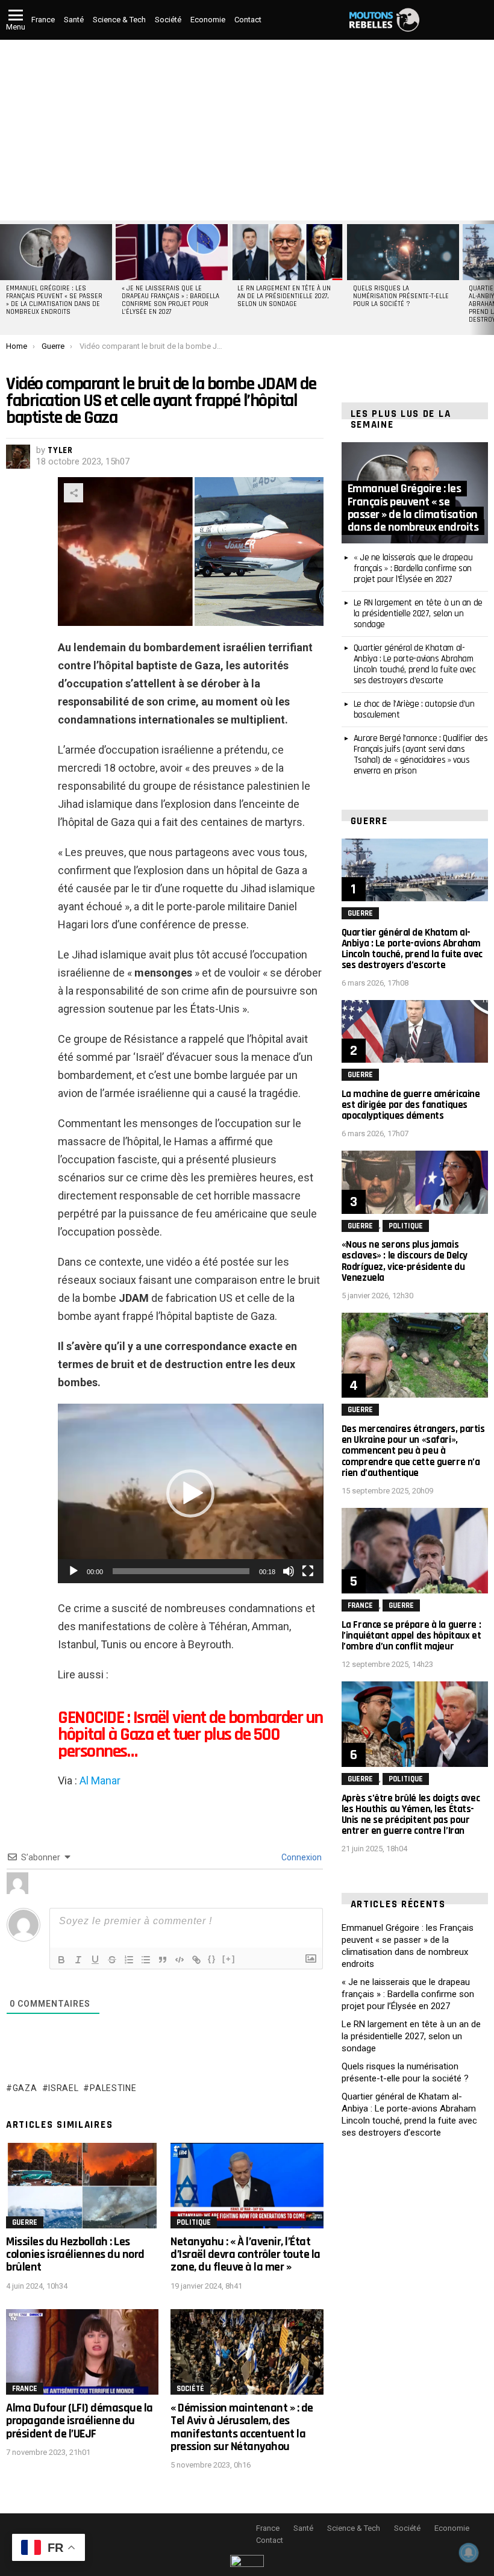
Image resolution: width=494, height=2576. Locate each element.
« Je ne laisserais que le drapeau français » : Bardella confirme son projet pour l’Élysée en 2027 (170, 300)
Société (168, 20)
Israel (63, 2088)
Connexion (301, 1857)
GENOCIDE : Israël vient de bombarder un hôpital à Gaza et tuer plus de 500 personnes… (190, 1734)
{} (212, 1959)
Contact (248, 20)
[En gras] (61, 1960)
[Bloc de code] (180, 1960)
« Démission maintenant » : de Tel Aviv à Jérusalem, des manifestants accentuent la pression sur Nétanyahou (242, 2427)
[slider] (181, 1571)
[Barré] (112, 1960)
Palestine (113, 2088)
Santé (74, 20)
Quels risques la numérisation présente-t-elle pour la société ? (401, 296)
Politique (194, 2222)
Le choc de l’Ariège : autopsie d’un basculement (414, 709)
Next (488, 278)
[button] (190, 1493)
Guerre (25, 2222)
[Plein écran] (308, 1571)
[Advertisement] (247, 130)
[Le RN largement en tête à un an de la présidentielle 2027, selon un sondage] (287, 252)
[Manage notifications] (469, 2553)
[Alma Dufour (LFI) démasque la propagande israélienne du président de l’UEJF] (82, 2352)
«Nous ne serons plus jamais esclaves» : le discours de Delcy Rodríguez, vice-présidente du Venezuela (405, 1261)
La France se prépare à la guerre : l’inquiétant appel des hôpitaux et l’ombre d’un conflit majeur (411, 1636)
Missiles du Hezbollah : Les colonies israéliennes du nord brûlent (75, 2255)
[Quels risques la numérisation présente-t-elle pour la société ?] (403, 252)
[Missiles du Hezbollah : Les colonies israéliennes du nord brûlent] (82, 2186)
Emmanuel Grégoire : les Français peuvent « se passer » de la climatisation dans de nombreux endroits (54, 300)
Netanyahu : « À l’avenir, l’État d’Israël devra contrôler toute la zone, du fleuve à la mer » (245, 2255)
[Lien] (196, 1960)
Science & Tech (119, 20)
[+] (229, 1959)
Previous (6, 278)
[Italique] (78, 1960)
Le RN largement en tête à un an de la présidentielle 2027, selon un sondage (284, 296)
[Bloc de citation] (163, 1960)
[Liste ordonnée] (129, 1960)
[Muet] (289, 1571)
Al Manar (100, 1780)
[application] (191, 1493)
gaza (25, 2088)
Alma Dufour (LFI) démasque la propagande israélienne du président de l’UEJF (80, 2421)
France (43, 20)
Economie (208, 20)
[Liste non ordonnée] (146, 1960)
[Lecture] (73, 1571)
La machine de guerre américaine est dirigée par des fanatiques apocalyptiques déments (411, 1105)
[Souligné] (95, 1960)
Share (73, 493)
